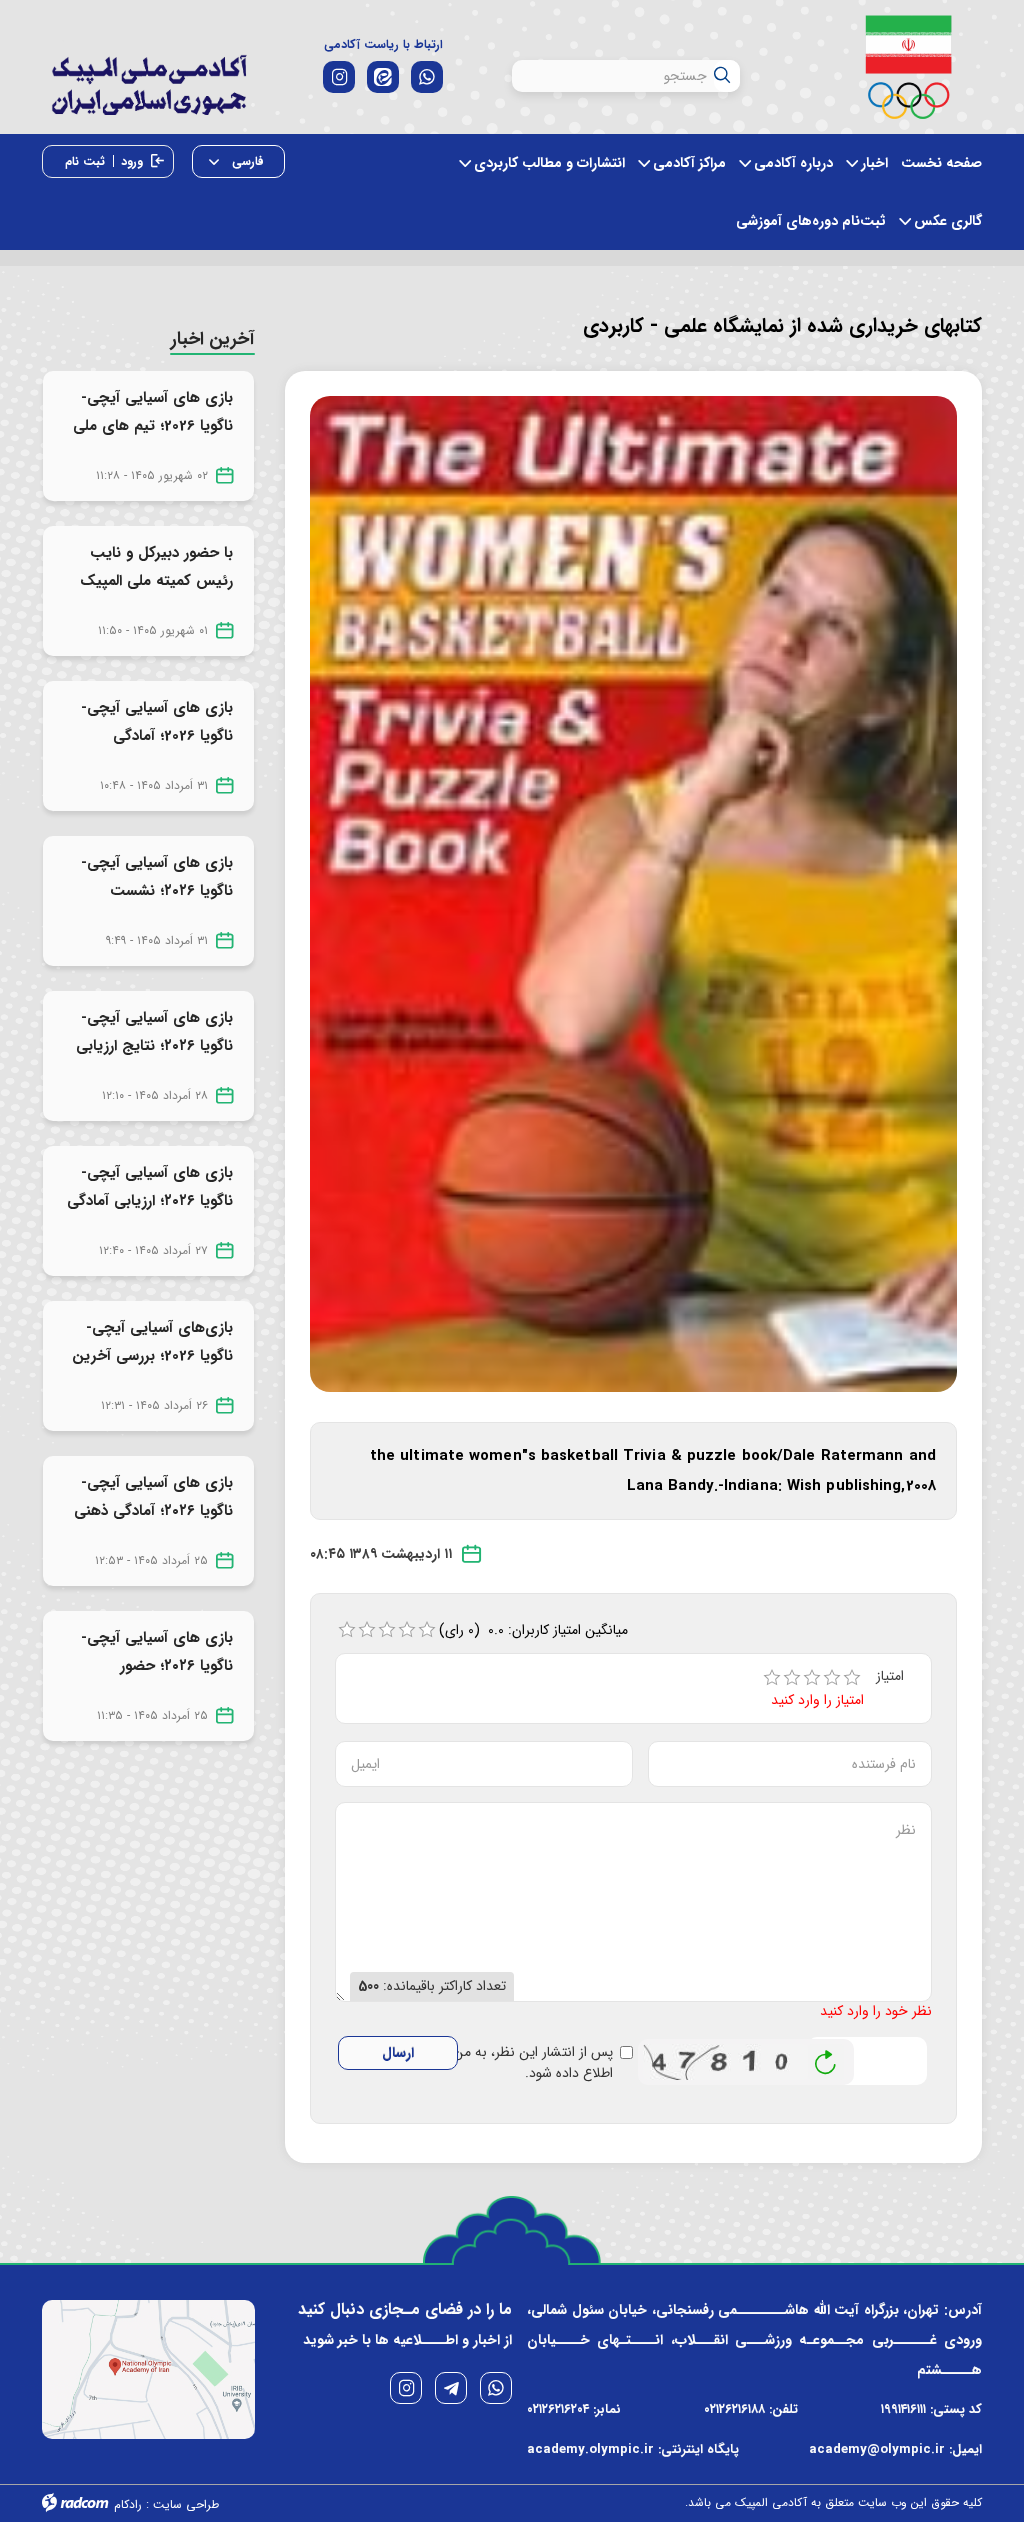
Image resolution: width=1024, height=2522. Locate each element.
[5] (852, 1678)
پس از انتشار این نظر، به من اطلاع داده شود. (533, 2063)
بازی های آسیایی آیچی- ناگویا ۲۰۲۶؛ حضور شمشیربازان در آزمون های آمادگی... (152, 1680)
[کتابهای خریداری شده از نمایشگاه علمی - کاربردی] (634, 893)
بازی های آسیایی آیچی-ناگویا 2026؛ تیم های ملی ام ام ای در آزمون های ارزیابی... (153, 440)
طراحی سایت (186, 2504)
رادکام (128, 2504)
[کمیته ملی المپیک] (908, 67)
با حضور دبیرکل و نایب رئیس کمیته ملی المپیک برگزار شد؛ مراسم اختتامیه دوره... (154, 595)
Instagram (406, 2388)
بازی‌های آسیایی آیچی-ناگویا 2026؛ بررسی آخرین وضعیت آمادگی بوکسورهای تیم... (152, 1370)
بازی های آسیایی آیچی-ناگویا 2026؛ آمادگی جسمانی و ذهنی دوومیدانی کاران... (157, 750)
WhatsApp (496, 2388)
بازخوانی (826, 2057)
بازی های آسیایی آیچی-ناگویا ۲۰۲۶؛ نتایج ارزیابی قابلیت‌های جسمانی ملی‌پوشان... (154, 1060)
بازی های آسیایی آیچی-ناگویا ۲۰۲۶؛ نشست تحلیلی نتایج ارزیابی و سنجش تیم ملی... (157, 905)
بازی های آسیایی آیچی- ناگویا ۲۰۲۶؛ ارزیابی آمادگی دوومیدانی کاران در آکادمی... (150, 1215)
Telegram (451, 2388)
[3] (812, 1678)
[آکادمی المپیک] (148, 99)
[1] (772, 1678)
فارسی (246, 161)
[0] (347, 1630)
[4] (832, 1678)
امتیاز (891, 1676)
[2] (792, 1678)
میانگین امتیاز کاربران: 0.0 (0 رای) (534, 1630)
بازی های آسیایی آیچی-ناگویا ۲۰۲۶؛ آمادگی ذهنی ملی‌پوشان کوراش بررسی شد (153, 1525)
